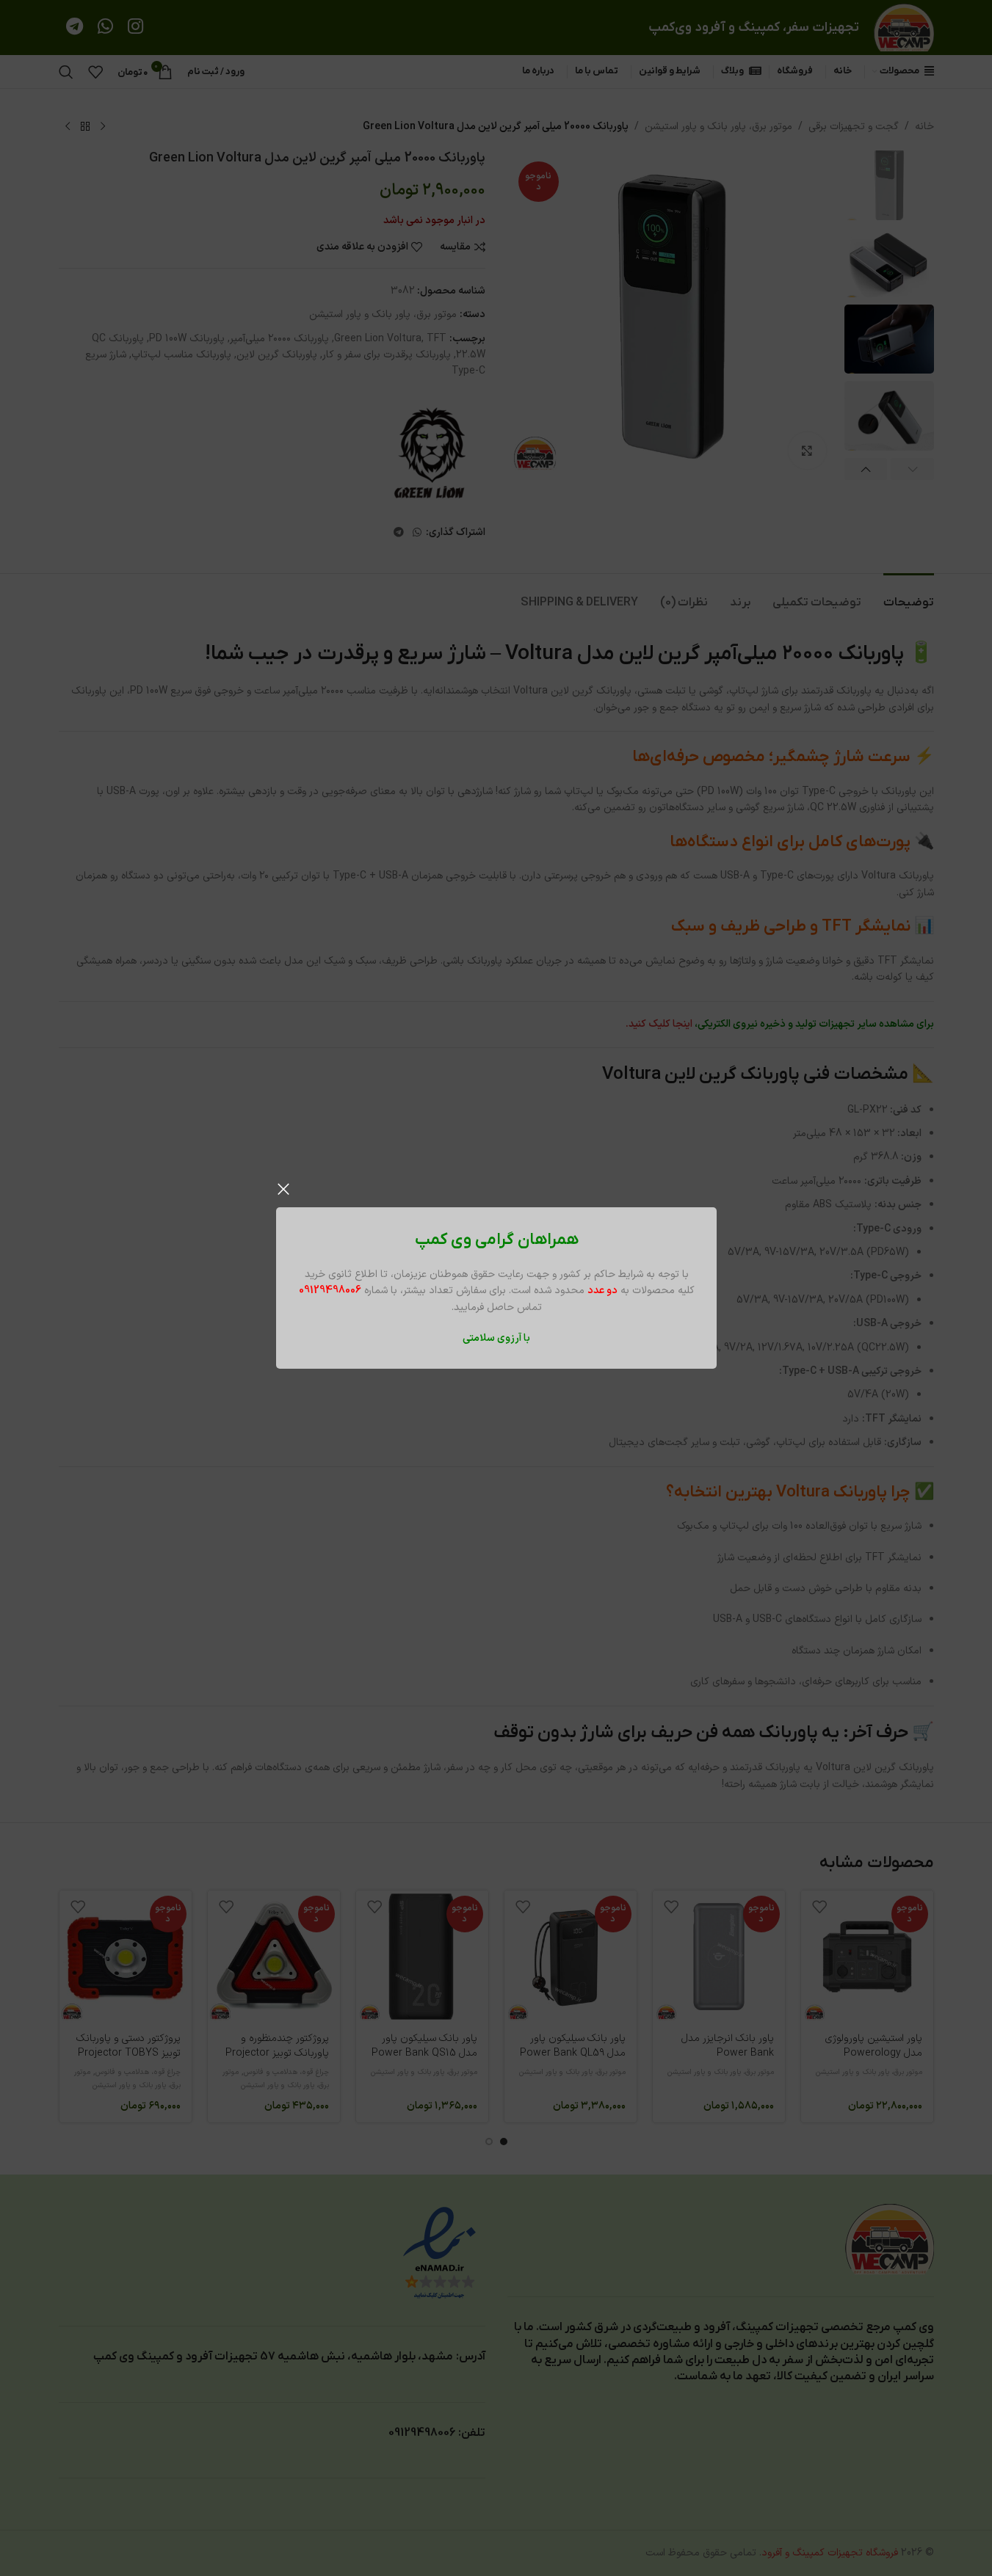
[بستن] (283, 1189)
